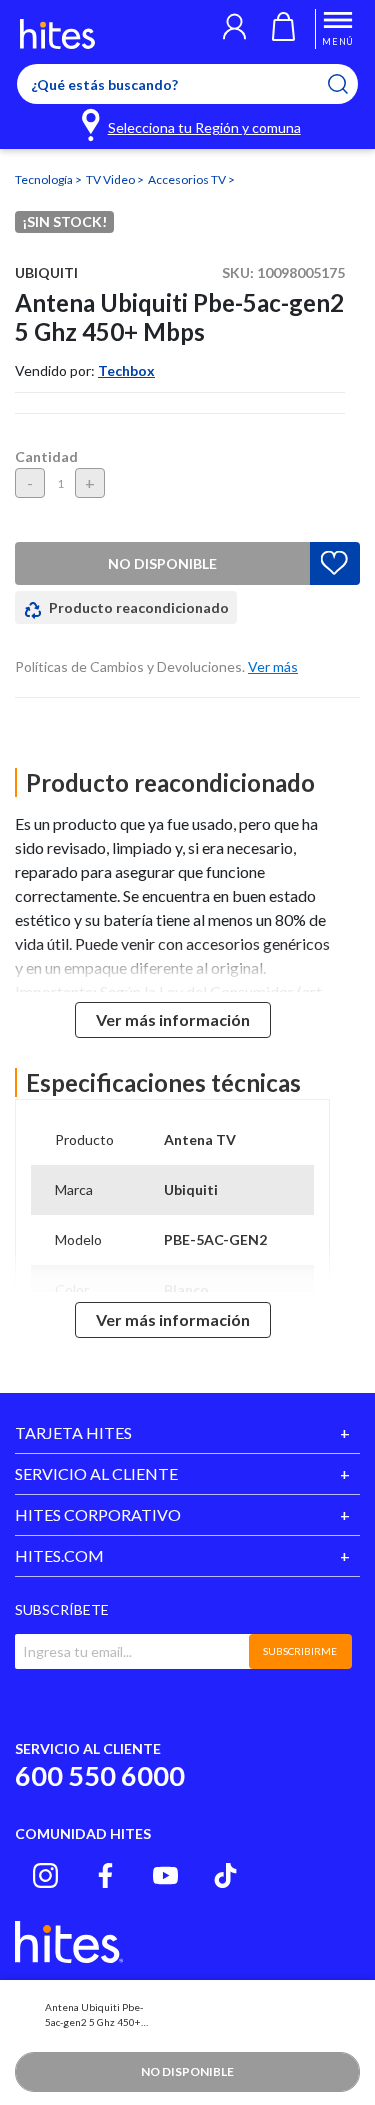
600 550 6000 (100, 1775)
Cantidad (46, 456)
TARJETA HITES (73, 1432)
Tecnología (45, 179)
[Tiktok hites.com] (225, 1875)
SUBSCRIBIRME (300, 1651)
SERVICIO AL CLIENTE (96, 1473)
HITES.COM (59, 1555)
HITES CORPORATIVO (98, 1514)
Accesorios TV (188, 179)
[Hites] (57, 34)
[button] (234, 29)
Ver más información (173, 1019)
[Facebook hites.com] (105, 1875)
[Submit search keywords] (350, 84)
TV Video (111, 179)
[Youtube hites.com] (165, 1875)
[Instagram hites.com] (45, 1875)
